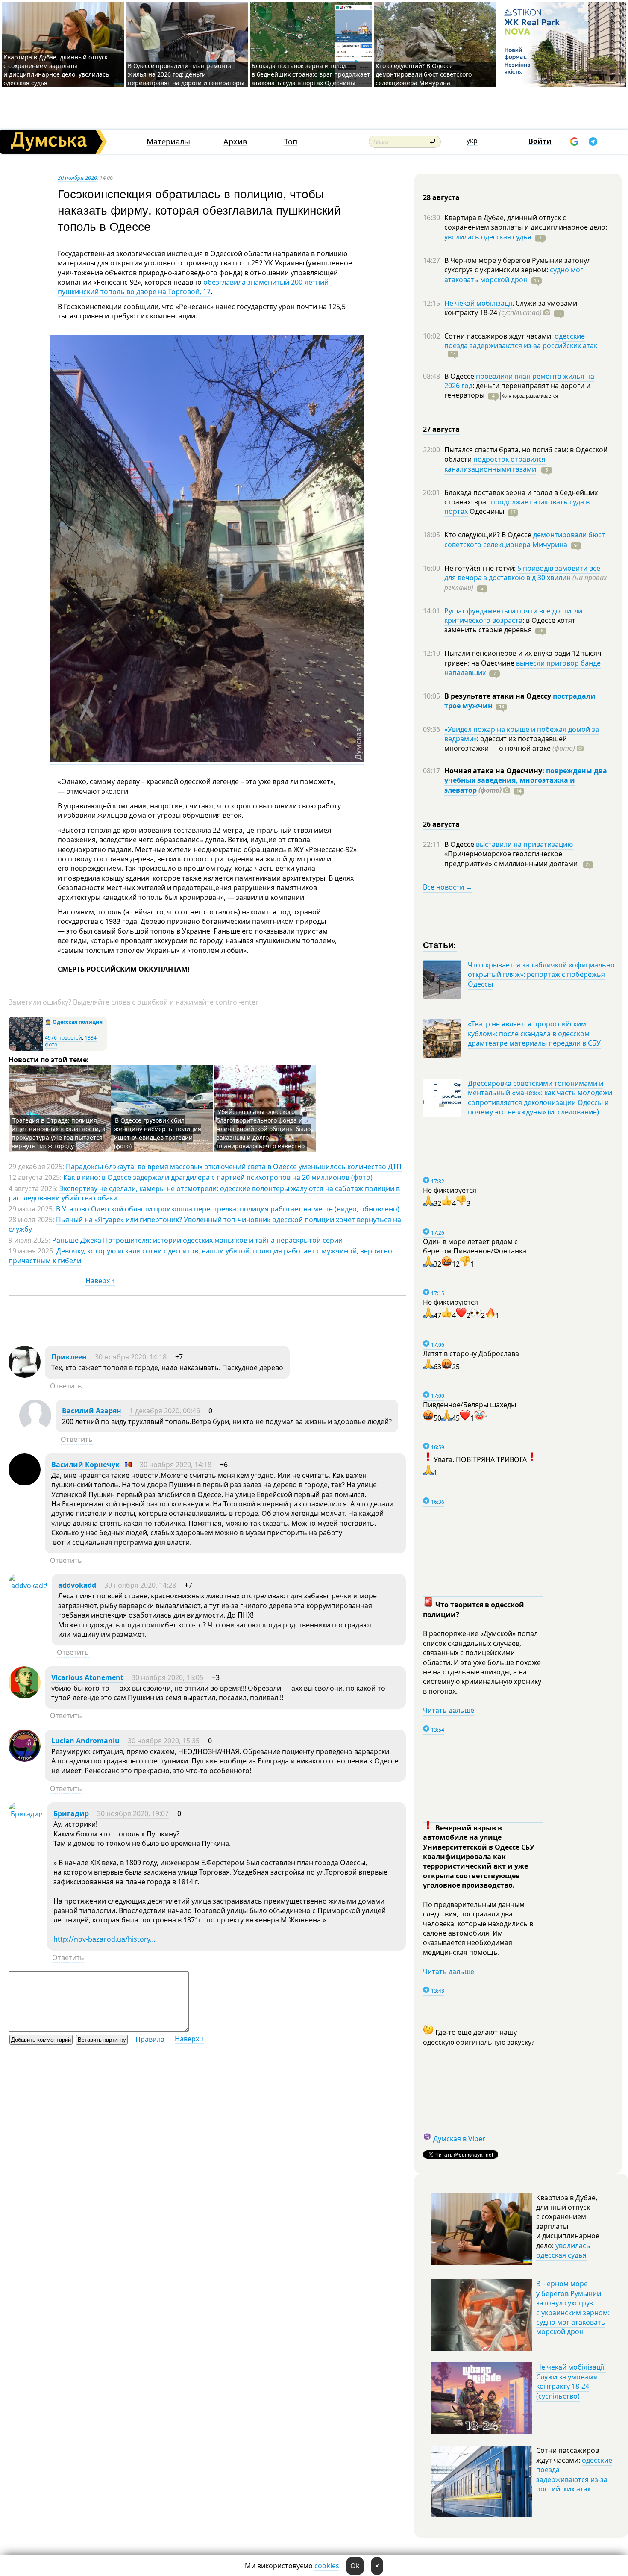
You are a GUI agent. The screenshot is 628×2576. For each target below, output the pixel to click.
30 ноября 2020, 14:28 (140, 1585)
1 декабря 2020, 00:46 (165, 1411)
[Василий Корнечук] (25, 1483)
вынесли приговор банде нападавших (522, 668)
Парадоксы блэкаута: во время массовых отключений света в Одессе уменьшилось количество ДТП (234, 1167)
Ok (355, 2566)
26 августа (441, 824)
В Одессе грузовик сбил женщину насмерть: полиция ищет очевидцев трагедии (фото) (158, 1133)
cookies (327, 2566)
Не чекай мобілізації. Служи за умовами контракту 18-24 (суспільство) (571, 2381)
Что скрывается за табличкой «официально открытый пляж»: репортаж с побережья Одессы (541, 974)
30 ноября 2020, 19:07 (133, 1813)
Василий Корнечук (85, 1465)
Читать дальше (449, 1710)
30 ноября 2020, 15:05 (167, 1677)
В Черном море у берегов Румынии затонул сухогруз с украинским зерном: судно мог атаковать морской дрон (573, 2308)
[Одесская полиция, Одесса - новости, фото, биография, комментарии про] (26, 1049)
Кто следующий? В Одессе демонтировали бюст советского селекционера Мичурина (424, 74)
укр (472, 141)
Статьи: (440, 945)
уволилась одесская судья (488, 237)
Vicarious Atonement (87, 1677)
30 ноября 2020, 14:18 (131, 1357)
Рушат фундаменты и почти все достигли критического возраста (513, 616)
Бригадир (71, 1813)
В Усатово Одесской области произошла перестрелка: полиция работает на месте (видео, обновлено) (228, 1209)
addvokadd (77, 1585)
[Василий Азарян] (35, 1429)
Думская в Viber (459, 2139)
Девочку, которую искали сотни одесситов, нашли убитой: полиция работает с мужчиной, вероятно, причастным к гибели (201, 1256)
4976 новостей (63, 1038)
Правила (150, 2039)
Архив (235, 142)
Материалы (168, 142)
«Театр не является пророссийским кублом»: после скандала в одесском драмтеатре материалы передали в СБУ (534, 1033)
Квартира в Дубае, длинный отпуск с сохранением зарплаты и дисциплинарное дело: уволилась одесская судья (56, 70)
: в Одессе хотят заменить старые (510, 625)
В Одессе (460, 376)
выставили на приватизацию (524, 844)
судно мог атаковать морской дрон (514, 274)
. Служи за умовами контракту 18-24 (511, 308)
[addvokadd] (28, 1586)
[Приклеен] (25, 1375)
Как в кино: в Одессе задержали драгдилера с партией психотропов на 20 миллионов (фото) (218, 1177)
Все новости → (448, 887)
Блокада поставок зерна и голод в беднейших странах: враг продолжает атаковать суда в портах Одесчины (311, 74)
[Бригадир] (26, 1814)
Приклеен (69, 1357)
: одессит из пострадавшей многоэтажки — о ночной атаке (510, 743)
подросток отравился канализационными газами (495, 464)
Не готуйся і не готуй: (481, 568)
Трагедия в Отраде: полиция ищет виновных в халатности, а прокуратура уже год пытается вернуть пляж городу (59, 1133)
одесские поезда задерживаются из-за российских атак (521, 341)
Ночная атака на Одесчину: (495, 771)
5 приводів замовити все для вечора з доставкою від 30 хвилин (522, 573)
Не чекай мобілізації (478, 303)
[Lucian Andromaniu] (25, 1759)
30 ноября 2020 (77, 177)
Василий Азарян (92, 1411)
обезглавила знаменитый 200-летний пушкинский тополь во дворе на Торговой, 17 (193, 287)
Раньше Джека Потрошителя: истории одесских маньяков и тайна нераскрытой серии (197, 1240)
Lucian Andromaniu (85, 1741)
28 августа (441, 197)
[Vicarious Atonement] (25, 1696)
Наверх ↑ (100, 1281)
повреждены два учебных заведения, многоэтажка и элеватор (526, 780)
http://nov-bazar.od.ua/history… (104, 1939)
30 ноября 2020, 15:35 (164, 1741)
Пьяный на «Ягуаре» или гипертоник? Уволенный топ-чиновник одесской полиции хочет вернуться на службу (205, 1224)
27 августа (441, 429)
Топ (291, 142)
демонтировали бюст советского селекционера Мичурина (525, 539)
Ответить (66, 1386)
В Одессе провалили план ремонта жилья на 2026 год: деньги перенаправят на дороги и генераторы (186, 74)
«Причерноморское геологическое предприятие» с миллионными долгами (512, 858)
